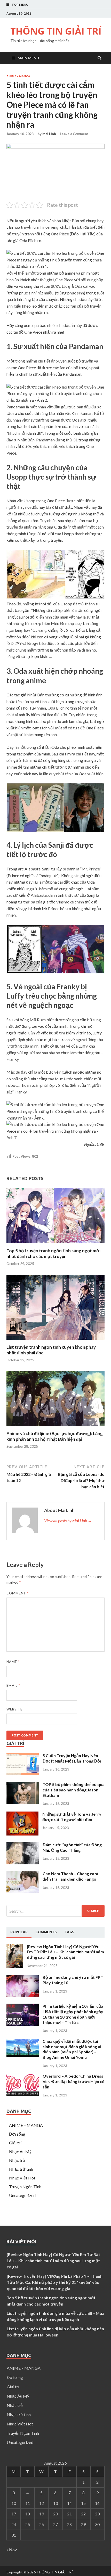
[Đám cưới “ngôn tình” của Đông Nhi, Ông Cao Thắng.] (23, 1863)
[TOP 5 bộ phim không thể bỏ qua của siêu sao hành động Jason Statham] (23, 1802)
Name (13, 1662)
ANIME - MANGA (18, 76)
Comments (46, 1932)
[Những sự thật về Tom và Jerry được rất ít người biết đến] (22, 1834)
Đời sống (17, 2134)
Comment (18, 1593)
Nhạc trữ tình (21, 2169)
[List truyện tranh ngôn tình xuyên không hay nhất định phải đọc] (55, 1341)
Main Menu (28, 58)
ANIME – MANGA (26, 2125)
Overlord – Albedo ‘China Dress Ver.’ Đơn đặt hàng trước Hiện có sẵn (74, 2081)
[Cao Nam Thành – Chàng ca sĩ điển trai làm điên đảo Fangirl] (23, 1892)
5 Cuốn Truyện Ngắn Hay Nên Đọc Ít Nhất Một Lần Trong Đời (72, 1758)
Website (14, 1709)
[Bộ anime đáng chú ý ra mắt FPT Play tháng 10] (23, 1995)
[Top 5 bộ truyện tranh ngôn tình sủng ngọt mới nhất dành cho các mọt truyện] (55, 1245)
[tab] (19, 1932)
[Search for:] (55, 1911)
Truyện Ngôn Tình (25, 2187)
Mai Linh (49, 134)
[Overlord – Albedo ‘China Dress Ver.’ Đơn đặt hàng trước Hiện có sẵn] (23, 2094)
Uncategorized (22, 2195)
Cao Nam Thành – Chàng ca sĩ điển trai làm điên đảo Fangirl (70, 1876)
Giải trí (15, 2143)
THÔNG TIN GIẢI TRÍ (56, 31)
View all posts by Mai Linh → (68, 1521)
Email (13, 1685)
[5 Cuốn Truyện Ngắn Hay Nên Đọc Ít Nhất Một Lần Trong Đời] (23, 1773)
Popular (19, 1932)
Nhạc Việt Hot (22, 2178)
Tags (69, 1932)
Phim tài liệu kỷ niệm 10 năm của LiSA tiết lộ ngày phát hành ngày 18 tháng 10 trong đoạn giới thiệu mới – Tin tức (73, 2014)
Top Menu (20, 5)
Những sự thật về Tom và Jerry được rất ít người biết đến (72, 1817)
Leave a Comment (74, 134)
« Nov (12, 2550)
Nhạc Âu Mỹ (20, 2151)
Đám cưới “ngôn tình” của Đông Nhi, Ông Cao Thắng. (72, 1847)
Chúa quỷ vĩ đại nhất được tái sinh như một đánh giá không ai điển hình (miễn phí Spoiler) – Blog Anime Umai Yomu (72, 2049)
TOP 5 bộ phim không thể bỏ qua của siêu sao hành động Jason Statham (74, 1790)
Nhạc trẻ (17, 2160)
